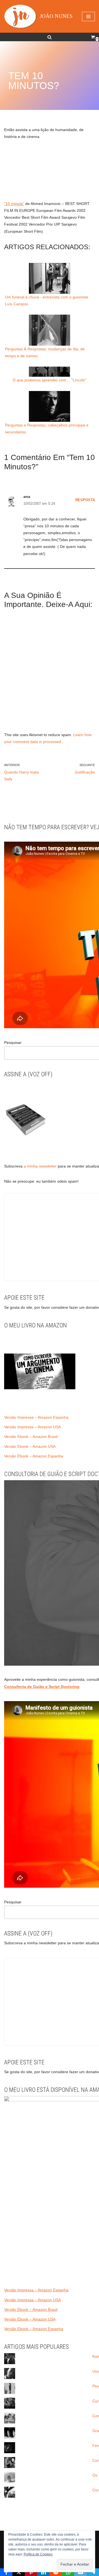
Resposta (85, 500)
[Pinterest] (31, 2572)
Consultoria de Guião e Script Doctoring (42, 1687)
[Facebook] (6, 2572)
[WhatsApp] (68, 2572)
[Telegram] (93, 2572)
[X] (19, 2572)
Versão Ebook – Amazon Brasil (31, 1437)
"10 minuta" (14, 204)
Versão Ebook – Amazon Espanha (34, 1456)
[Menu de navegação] (88, 16)
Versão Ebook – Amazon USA (30, 1446)
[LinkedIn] (43, 2572)
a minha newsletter (40, 1166)
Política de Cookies (38, 2554)
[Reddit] (56, 2572)
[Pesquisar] (50, 37)
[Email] (80, 2572)
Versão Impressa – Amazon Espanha (36, 1417)
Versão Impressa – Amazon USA (32, 1427)
